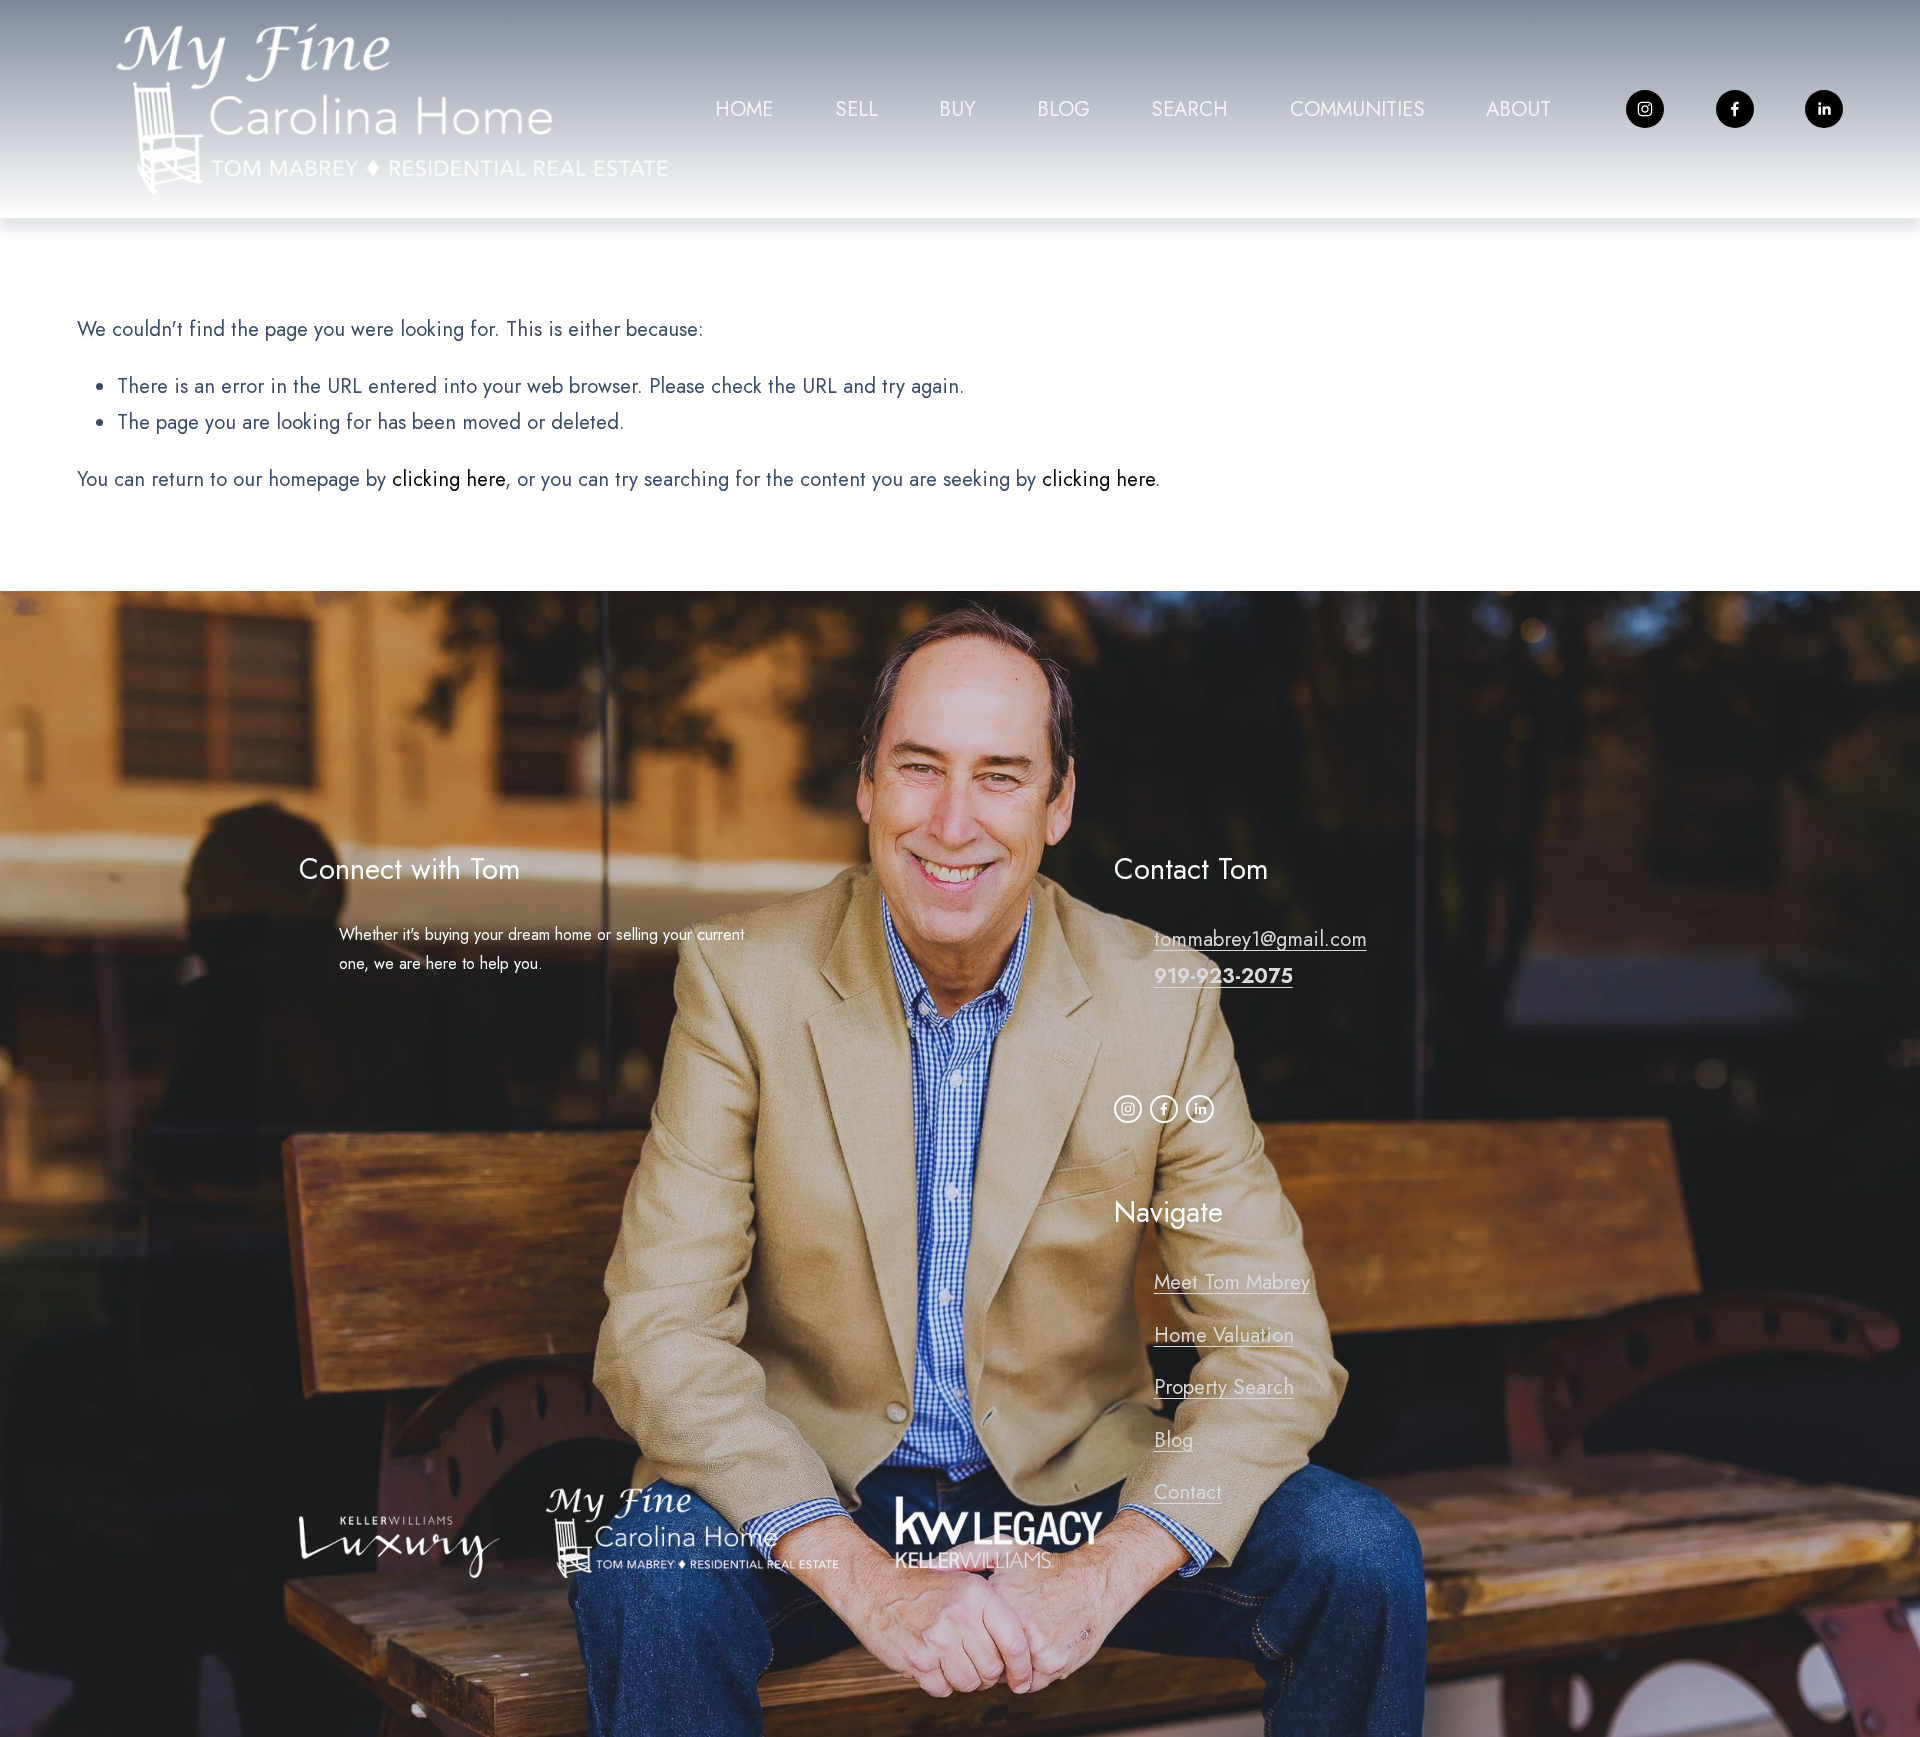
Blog (1173, 1440)
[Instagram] (1645, 109)
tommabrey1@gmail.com (1260, 939)
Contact (1188, 1492)
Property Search (1224, 1387)
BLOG (1063, 109)
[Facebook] (1735, 109)
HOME (744, 109)
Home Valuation (1224, 1335)
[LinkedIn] (1824, 109)
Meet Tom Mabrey (1232, 1282)
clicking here (448, 479)
